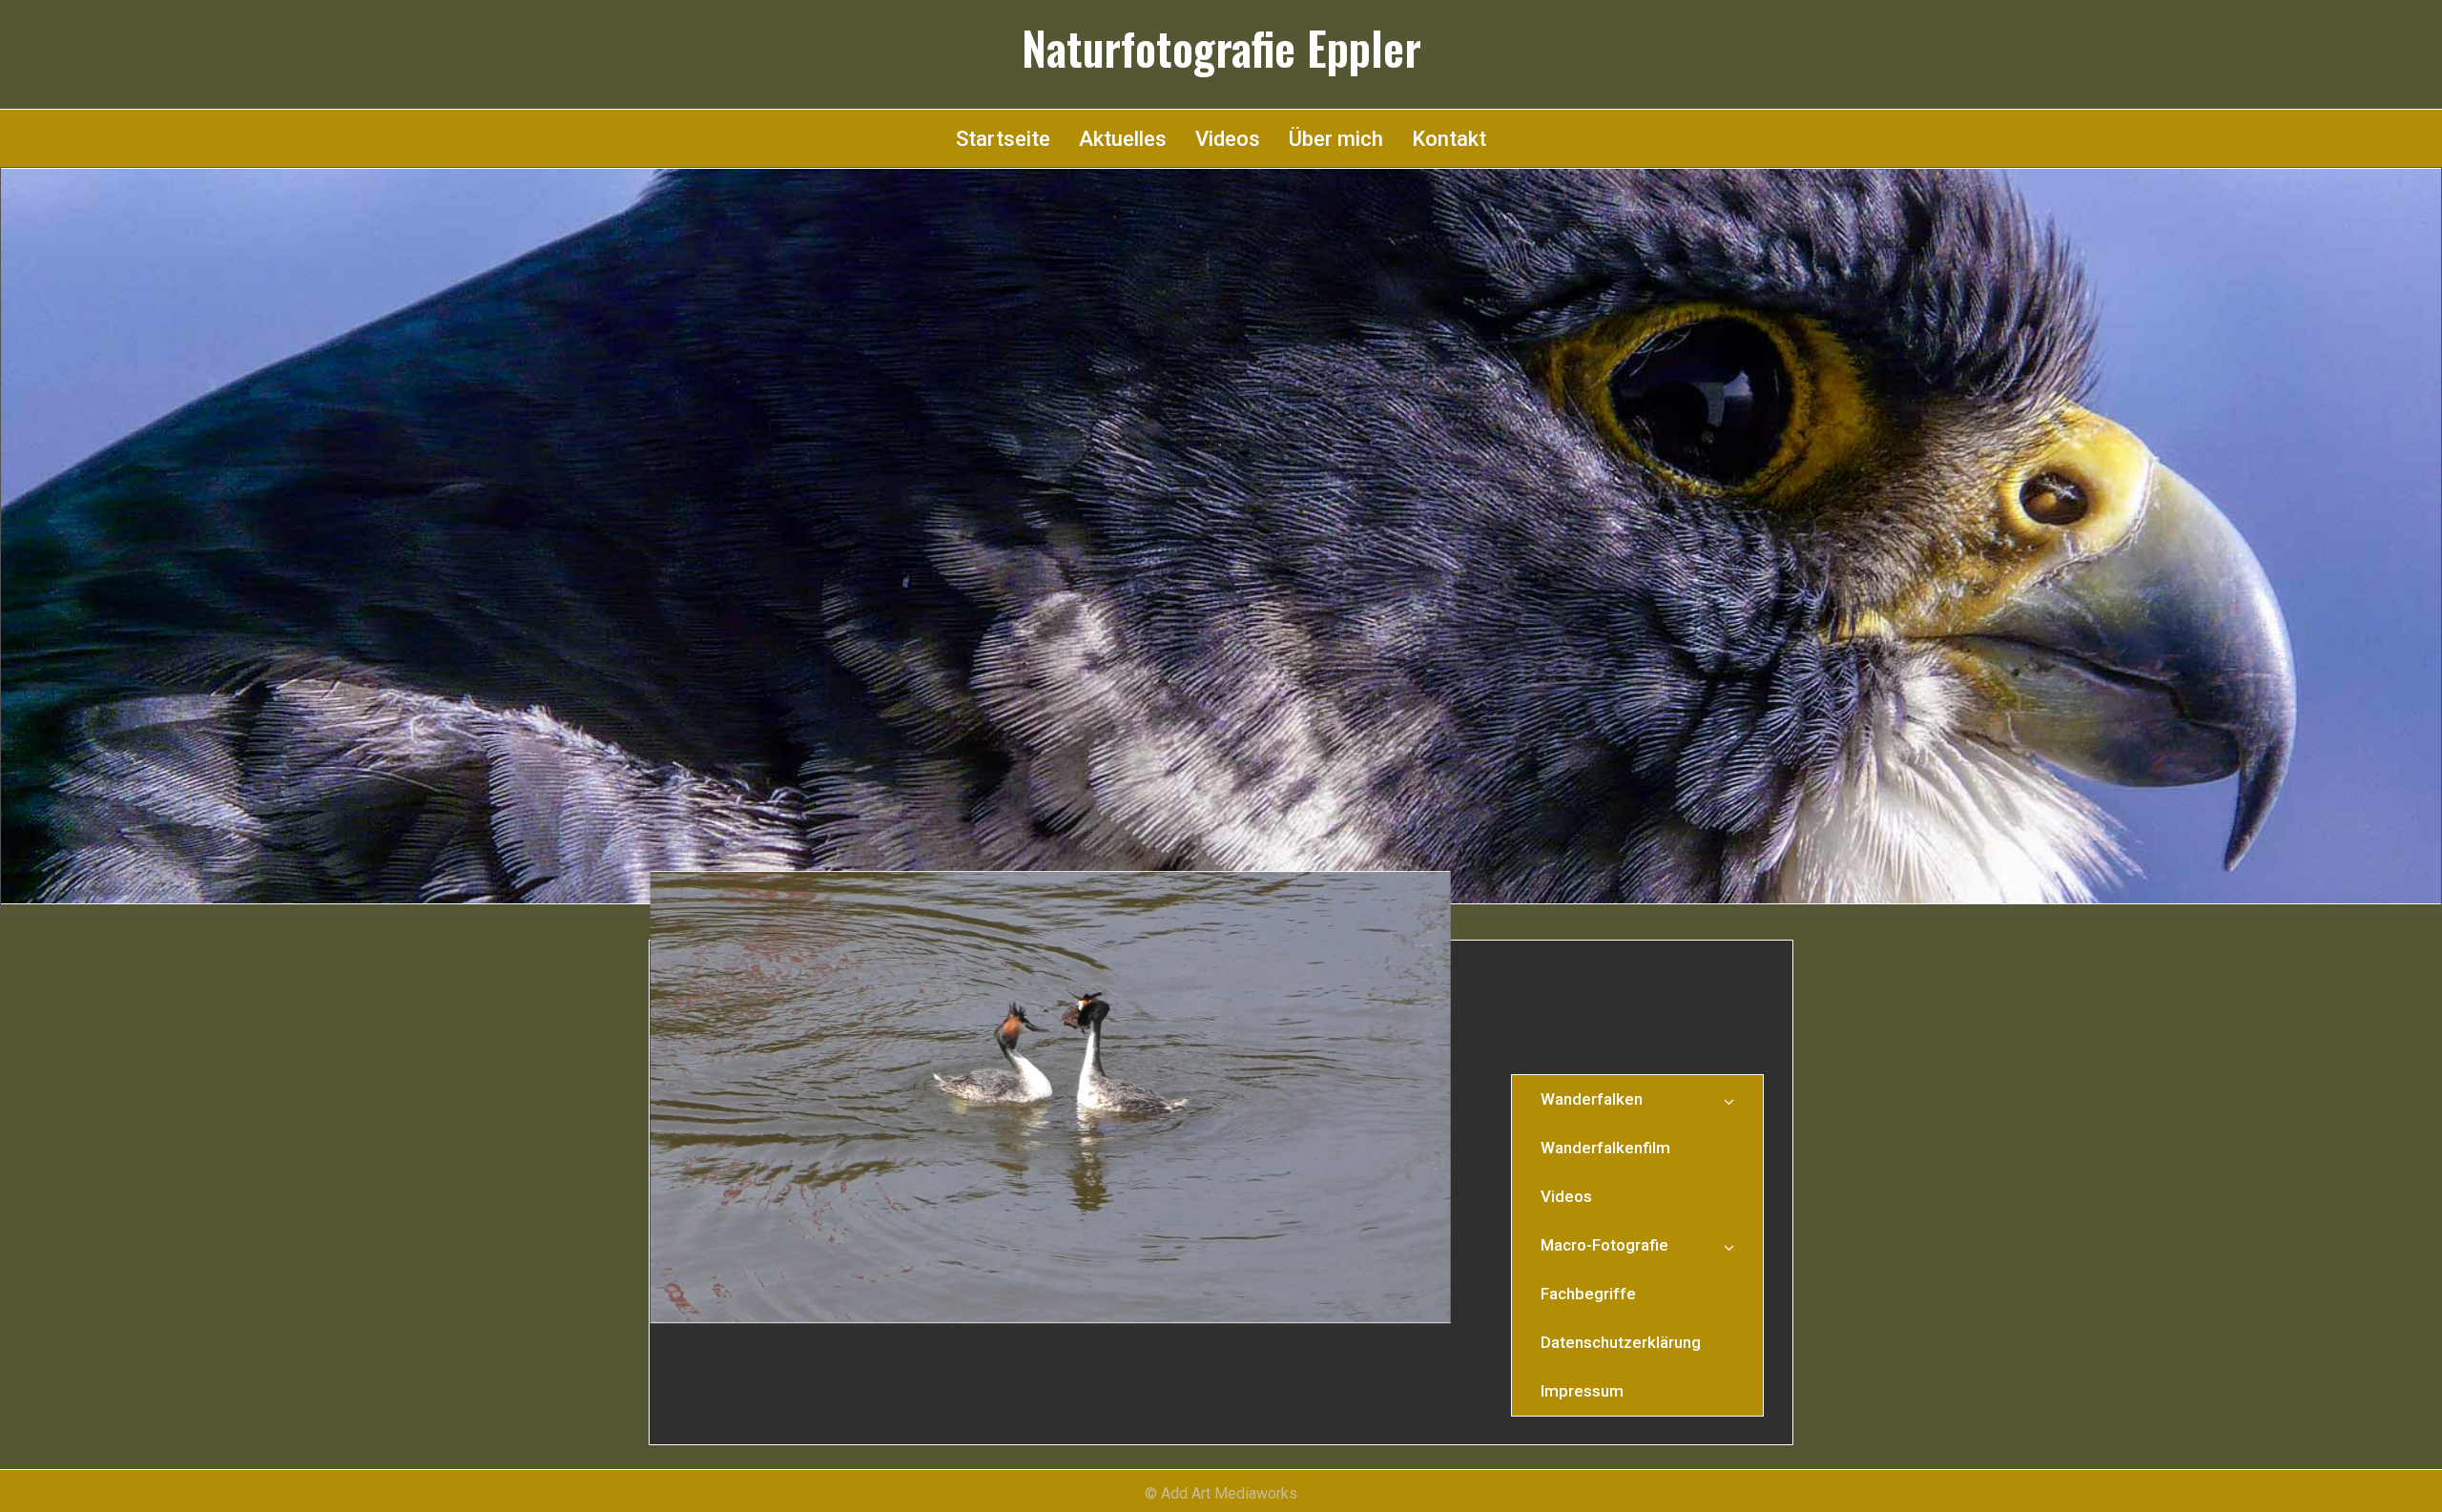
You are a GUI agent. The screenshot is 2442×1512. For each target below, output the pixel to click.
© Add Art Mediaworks (1221, 1493)
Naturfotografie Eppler (1221, 48)
